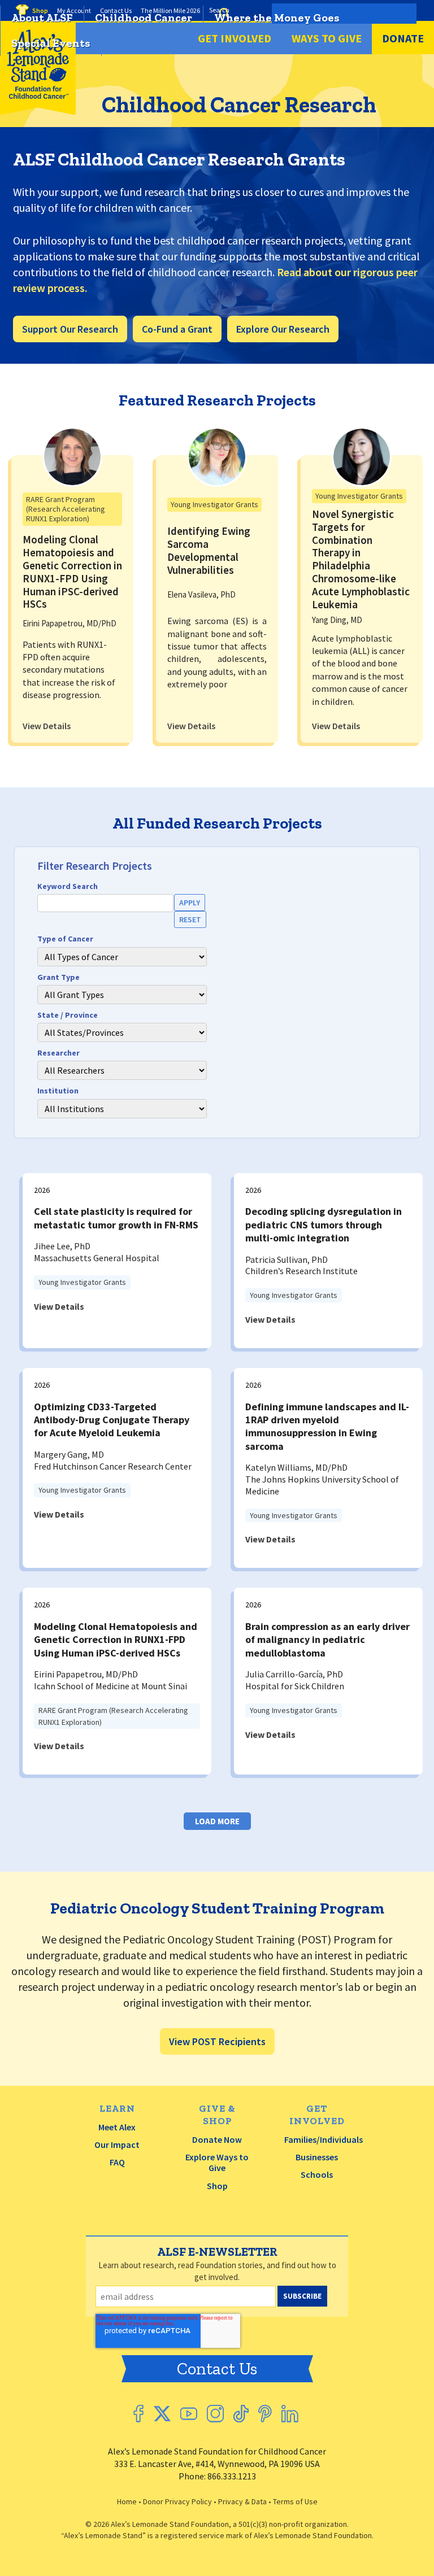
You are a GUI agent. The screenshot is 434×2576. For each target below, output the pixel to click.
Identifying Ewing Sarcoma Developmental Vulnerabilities (209, 550)
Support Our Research (70, 329)
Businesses (317, 2157)
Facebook (138, 2414)
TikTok (241, 2414)
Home (127, 2501)
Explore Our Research (283, 329)
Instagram (215, 2414)
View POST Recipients (217, 2041)
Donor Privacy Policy (177, 2501)
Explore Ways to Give (217, 2162)
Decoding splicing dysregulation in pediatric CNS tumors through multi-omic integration (324, 1224)
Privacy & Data (242, 2501)
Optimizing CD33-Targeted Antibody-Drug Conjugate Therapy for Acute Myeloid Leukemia (112, 1420)
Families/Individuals (324, 2139)
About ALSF (42, 18)
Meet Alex (117, 2127)
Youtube (189, 2414)
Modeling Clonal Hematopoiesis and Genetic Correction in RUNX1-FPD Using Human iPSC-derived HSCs (72, 572)
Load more (217, 1821)
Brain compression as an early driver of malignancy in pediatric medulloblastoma (327, 1640)
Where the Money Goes (277, 18)
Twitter (162, 2414)
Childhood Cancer (144, 18)
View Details (47, 726)
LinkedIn (290, 2414)
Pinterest (265, 2414)
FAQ (117, 2162)
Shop (217, 2186)
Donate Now (217, 2139)
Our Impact (117, 2145)
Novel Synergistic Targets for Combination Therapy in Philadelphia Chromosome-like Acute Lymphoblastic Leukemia (361, 559)
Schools (317, 2174)
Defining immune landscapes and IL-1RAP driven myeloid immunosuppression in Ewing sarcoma (327, 1426)
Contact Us (217, 2369)
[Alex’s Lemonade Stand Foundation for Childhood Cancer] (38, 112)
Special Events (51, 43)
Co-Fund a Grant (177, 329)
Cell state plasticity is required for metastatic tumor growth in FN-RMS (116, 1218)
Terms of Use (295, 2501)
